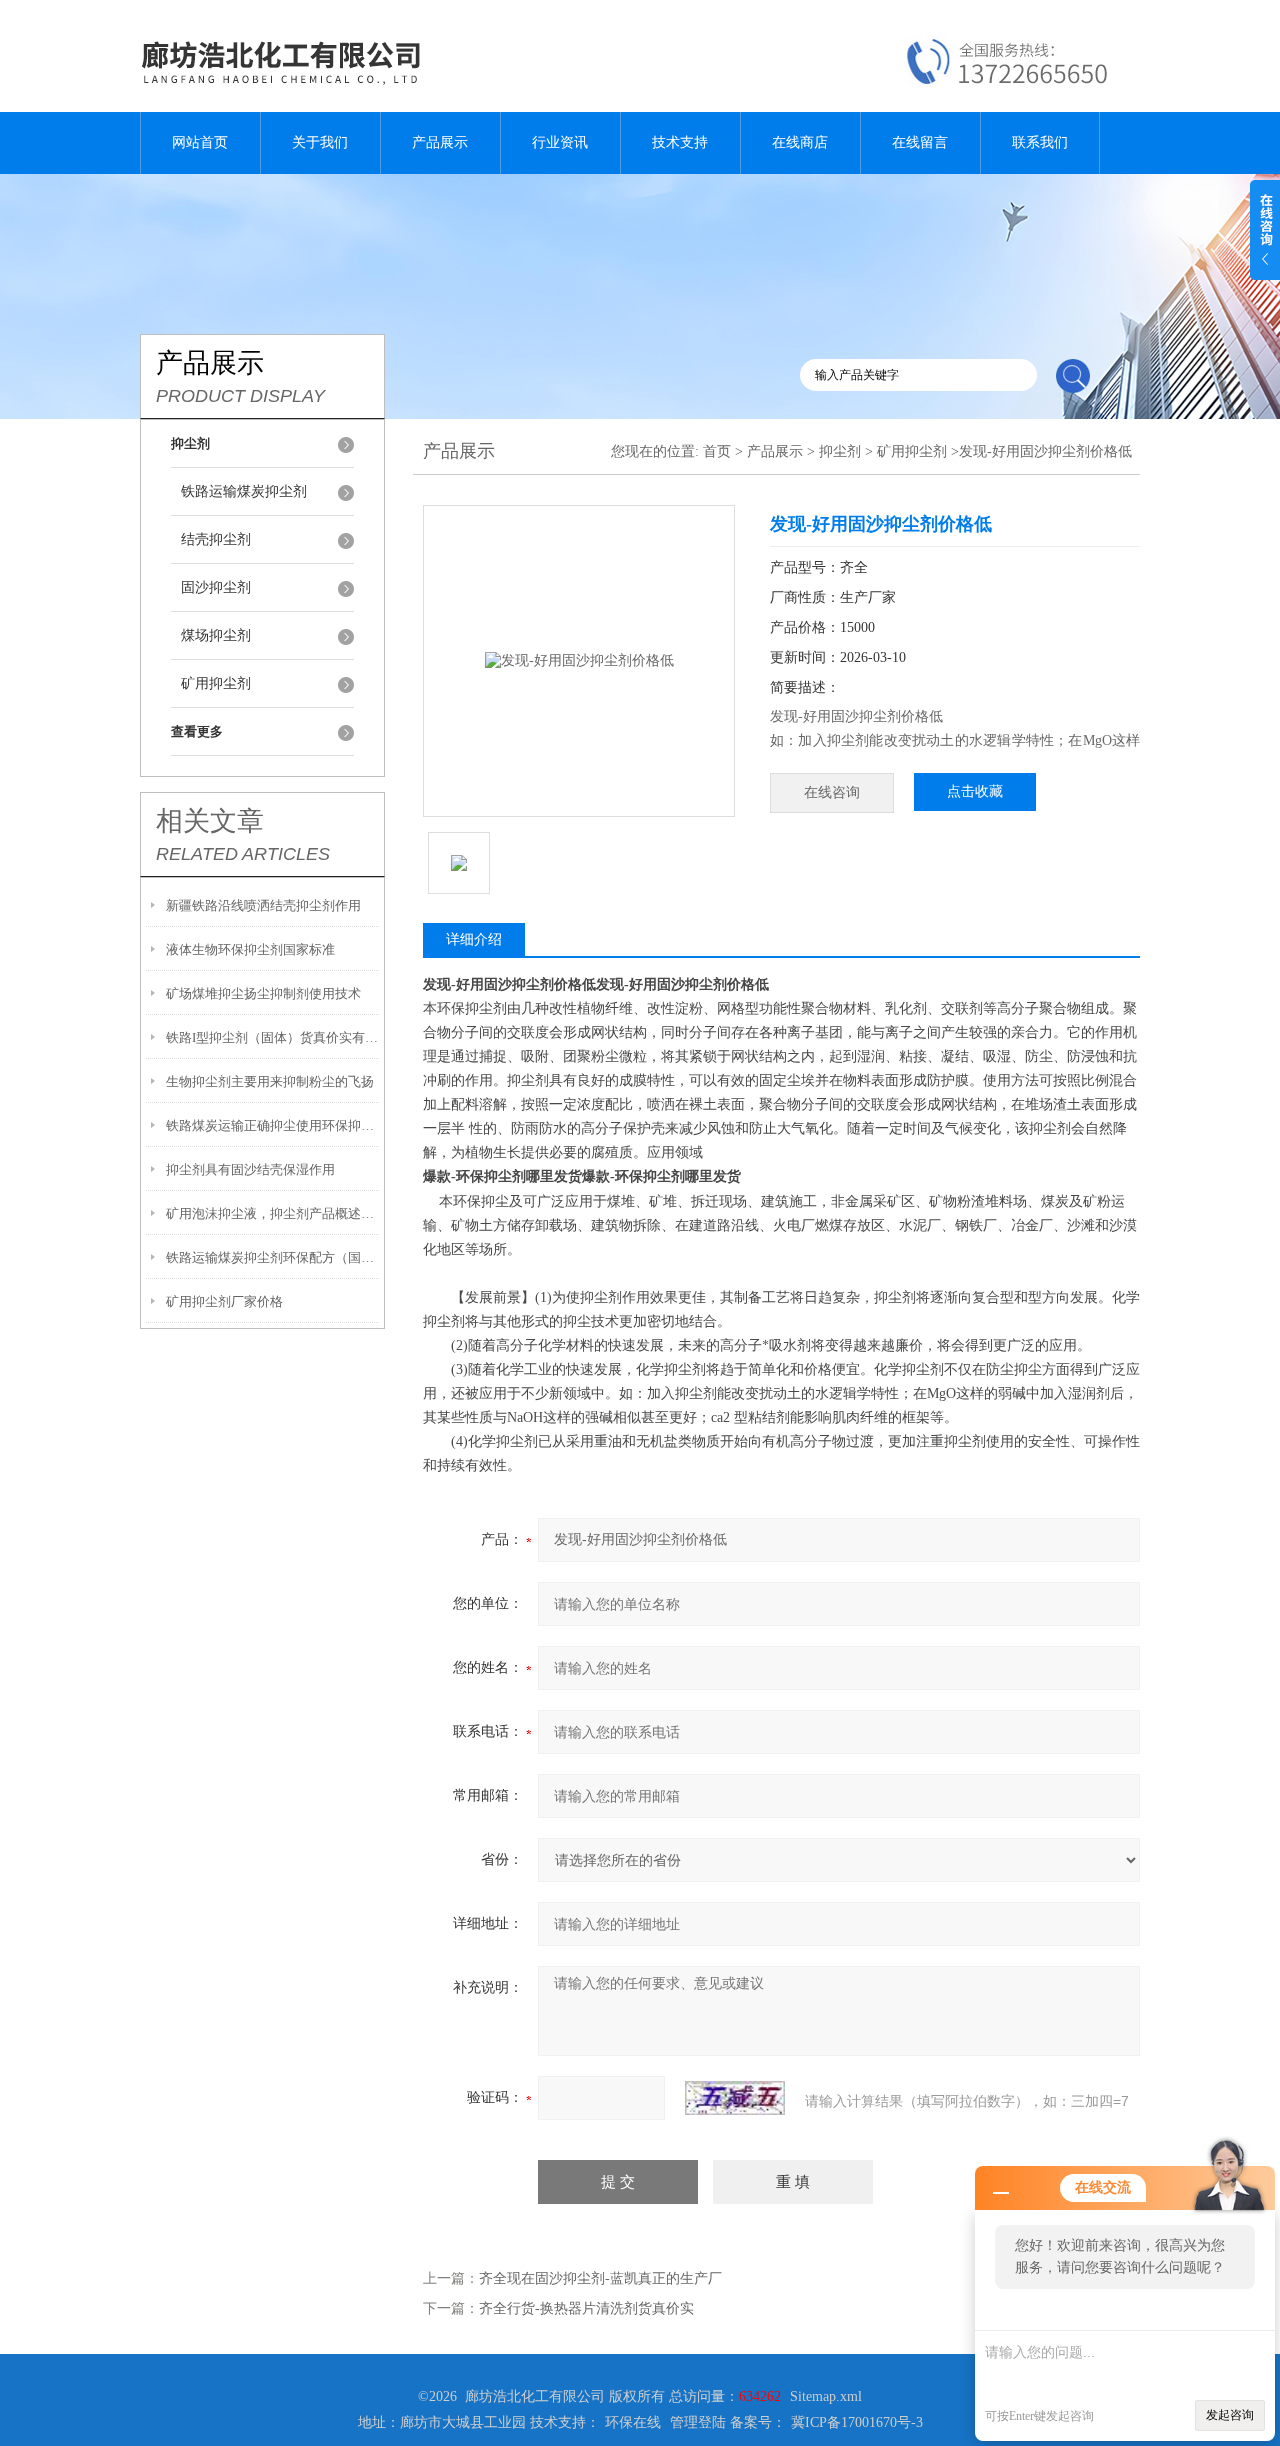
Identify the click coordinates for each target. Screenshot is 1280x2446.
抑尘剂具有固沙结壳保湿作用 (250, 1169)
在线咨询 (832, 792)
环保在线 (633, 2422)
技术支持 (680, 142)
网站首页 (200, 142)
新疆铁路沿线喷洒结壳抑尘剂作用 (263, 905)
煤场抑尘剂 (216, 635)
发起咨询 (1230, 2415)
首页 (717, 451)
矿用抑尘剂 (216, 683)
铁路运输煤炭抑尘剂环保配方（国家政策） (272, 1257)
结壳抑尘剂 (216, 539)
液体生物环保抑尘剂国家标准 (250, 949)
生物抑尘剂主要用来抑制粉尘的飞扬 (270, 1081)
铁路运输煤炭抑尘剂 (244, 491)
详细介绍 (474, 939)
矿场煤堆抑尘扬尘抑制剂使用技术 (263, 993)
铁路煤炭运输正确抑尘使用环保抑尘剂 (272, 1125)
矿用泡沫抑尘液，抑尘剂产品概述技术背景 (272, 1213)
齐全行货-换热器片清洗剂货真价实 (586, 2308)
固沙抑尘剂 (216, 587)
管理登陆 (698, 2422)
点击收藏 (975, 791)
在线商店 (800, 142)
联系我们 (1040, 142)
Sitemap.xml (826, 2396)
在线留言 (920, 142)
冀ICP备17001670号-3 (857, 2422)
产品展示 (440, 142)
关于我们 (320, 142)
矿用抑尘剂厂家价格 (224, 1301)
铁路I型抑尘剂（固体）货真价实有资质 (272, 1037)
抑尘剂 (840, 451)
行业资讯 (560, 142)
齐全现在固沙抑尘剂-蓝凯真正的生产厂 (600, 2278)
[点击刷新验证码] (735, 2098)
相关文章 (210, 821)
